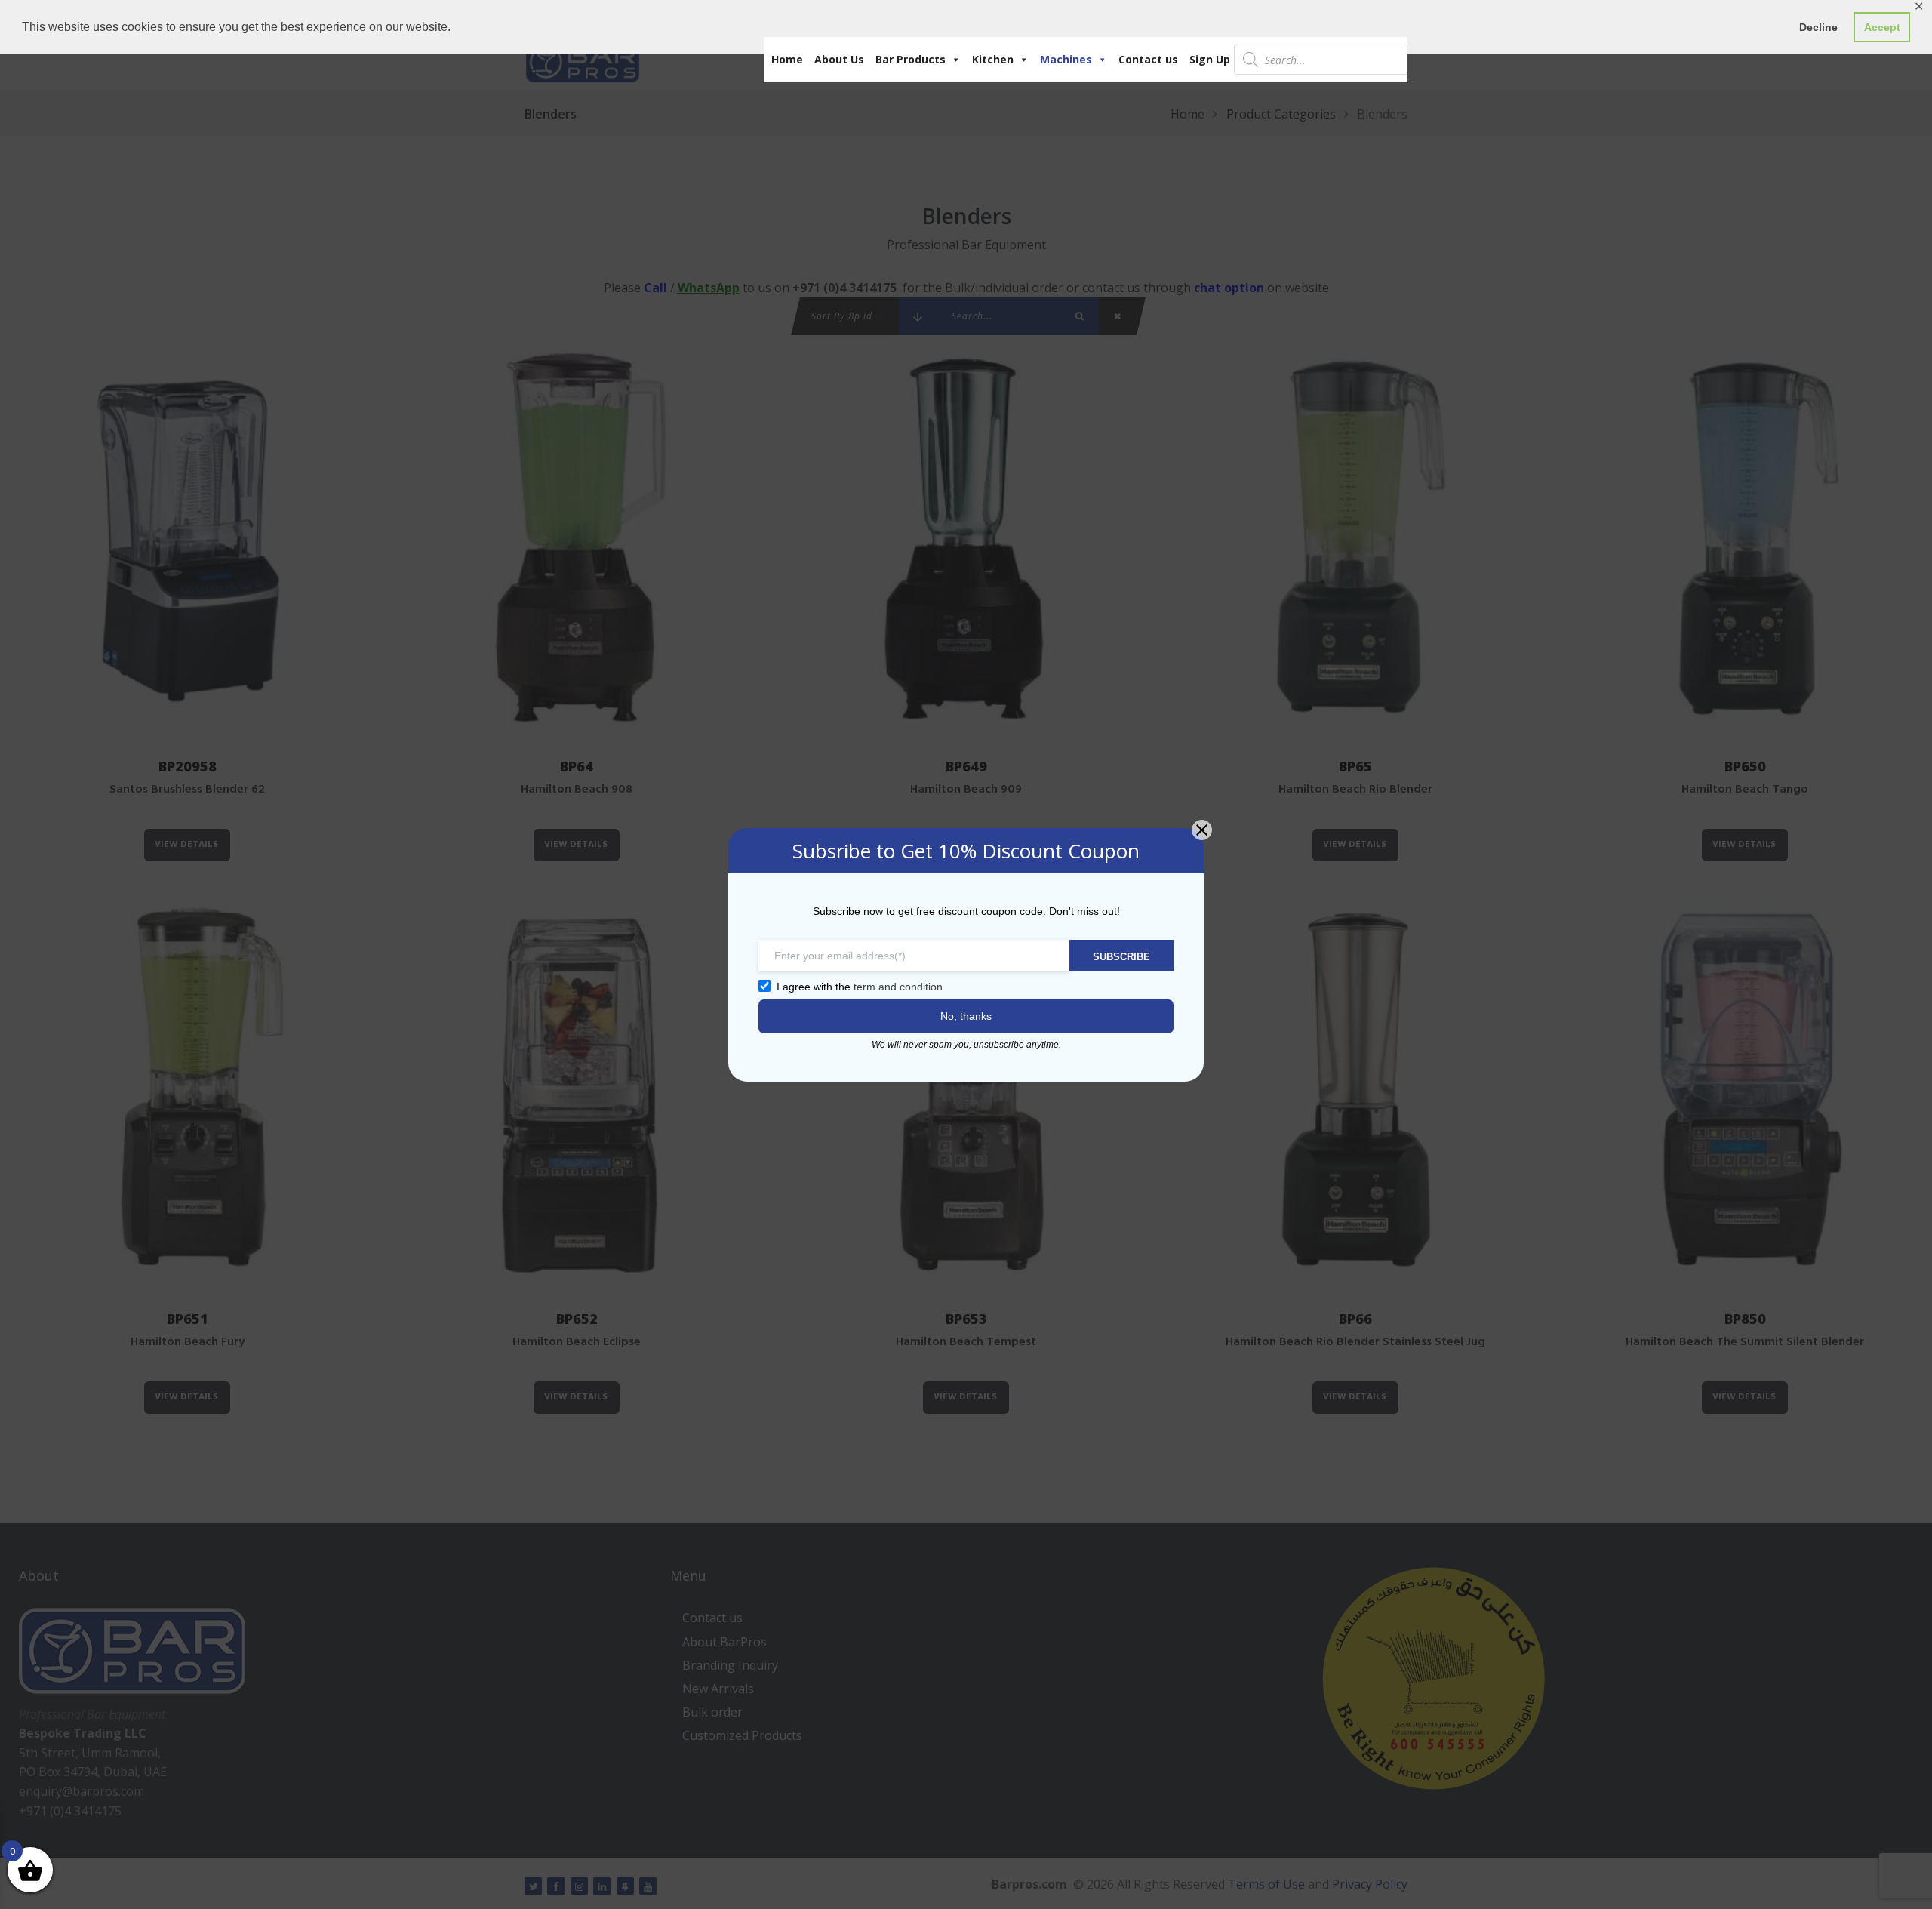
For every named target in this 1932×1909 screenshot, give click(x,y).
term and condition (898, 987)
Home (787, 59)
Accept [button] (1882, 27)
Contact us (1148, 59)
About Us (839, 59)
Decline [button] (1818, 27)
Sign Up (1210, 59)
